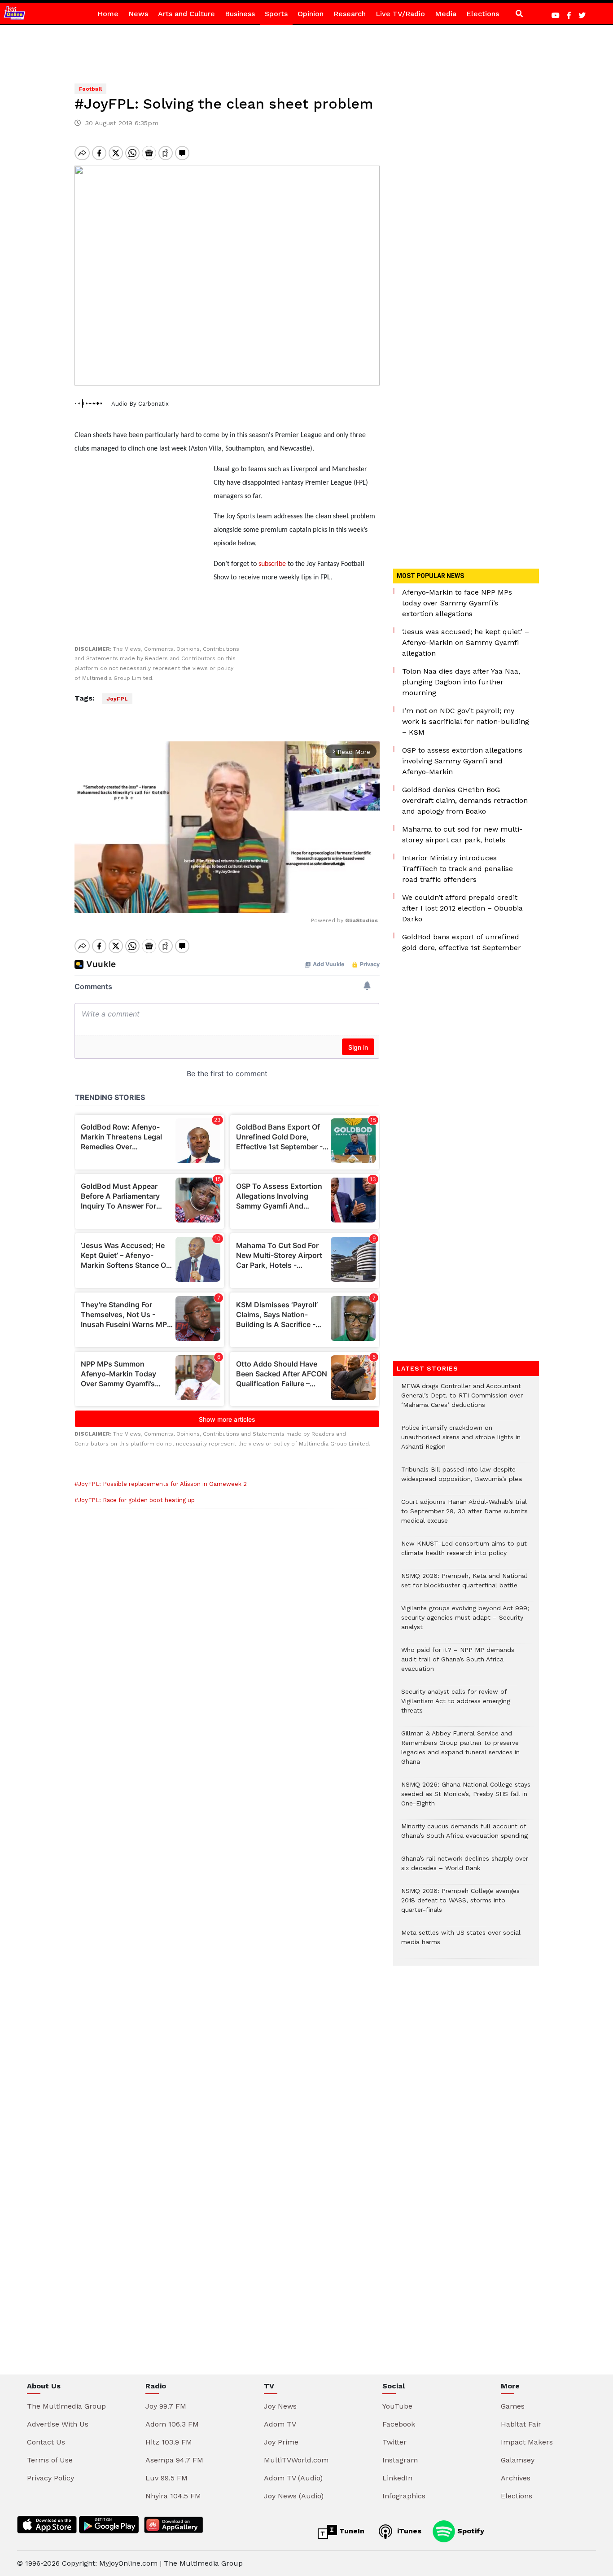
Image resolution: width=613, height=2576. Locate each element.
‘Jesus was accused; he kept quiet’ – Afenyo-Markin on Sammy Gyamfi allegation (466, 642)
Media (446, 14)
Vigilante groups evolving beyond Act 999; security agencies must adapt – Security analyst (465, 1622)
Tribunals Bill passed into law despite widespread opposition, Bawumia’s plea (462, 1479)
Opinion (311, 14)
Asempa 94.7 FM (174, 2460)
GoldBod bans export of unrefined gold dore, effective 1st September (462, 942)
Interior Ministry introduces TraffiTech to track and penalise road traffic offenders (458, 869)
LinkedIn (397, 2478)
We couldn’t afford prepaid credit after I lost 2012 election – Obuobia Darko (462, 908)
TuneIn (351, 2531)
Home (108, 14)
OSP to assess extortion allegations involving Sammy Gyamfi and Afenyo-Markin (462, 761)
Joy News (280, 2406)
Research (350, 14)
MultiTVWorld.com (296, 2460)
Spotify (470, 2531)
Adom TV (280, 2424)
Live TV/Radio (400, 14)
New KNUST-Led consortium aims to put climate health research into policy (464, 1553)
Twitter (394, 2442)
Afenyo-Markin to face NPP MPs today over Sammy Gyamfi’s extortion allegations (457, 603)
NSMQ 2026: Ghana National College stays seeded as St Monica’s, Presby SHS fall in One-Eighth (466, 1798)
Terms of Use (50, 2460)
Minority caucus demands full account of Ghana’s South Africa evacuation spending (464, 1836)
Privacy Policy (50, 2478)
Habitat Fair (521, 2424)
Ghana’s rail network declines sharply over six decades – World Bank (465, 1868)
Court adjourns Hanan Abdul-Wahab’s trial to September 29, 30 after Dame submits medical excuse (464, 1516)
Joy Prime (281, 2442)
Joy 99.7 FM (166, 2406)
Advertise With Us (58, 2424)
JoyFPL (117, 699)
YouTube (397, 2406)
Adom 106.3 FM (172, 2424)
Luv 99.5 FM (166, 2478)
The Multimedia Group (66, 2406)
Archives (516, 2478)
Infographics (404, 2496)
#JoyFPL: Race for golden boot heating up (135, 1500)
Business (240, 14)
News (138, 14)
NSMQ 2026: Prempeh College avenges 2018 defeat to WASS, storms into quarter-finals (460, 1905)
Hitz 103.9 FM (169, 2442)
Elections (483, 14)
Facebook (399, 2424)
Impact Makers (527, 2442)
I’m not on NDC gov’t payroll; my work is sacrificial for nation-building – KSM (466, 721)
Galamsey (518, 2460)
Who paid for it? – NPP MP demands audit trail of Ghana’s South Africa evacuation (458, 1664)
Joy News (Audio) (294, 2496)
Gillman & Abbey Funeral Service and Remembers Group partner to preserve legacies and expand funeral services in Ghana (460, 1752)
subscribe (271, 564)
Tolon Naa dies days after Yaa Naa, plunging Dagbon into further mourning (461, 682)
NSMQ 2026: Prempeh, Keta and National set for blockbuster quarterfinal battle (464, 1585)
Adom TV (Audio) (293, 2478)
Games (513, 2406)
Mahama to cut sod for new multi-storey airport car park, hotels (462, 835)
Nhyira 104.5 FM (173, 2496)
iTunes (408, 2531)
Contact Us (46, 2442)
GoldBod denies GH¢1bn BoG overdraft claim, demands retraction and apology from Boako (465, 800)
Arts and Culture (186, 14)
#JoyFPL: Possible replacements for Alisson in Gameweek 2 (161, 1484)
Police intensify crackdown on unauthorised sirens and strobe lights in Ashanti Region (461, 1442)
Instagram (400, 2460)
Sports (276, 14)
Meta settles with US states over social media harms (461, 1942)
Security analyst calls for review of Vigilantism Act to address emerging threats (456, 1706)
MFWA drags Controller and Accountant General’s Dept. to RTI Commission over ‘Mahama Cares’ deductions (462, 1400)
